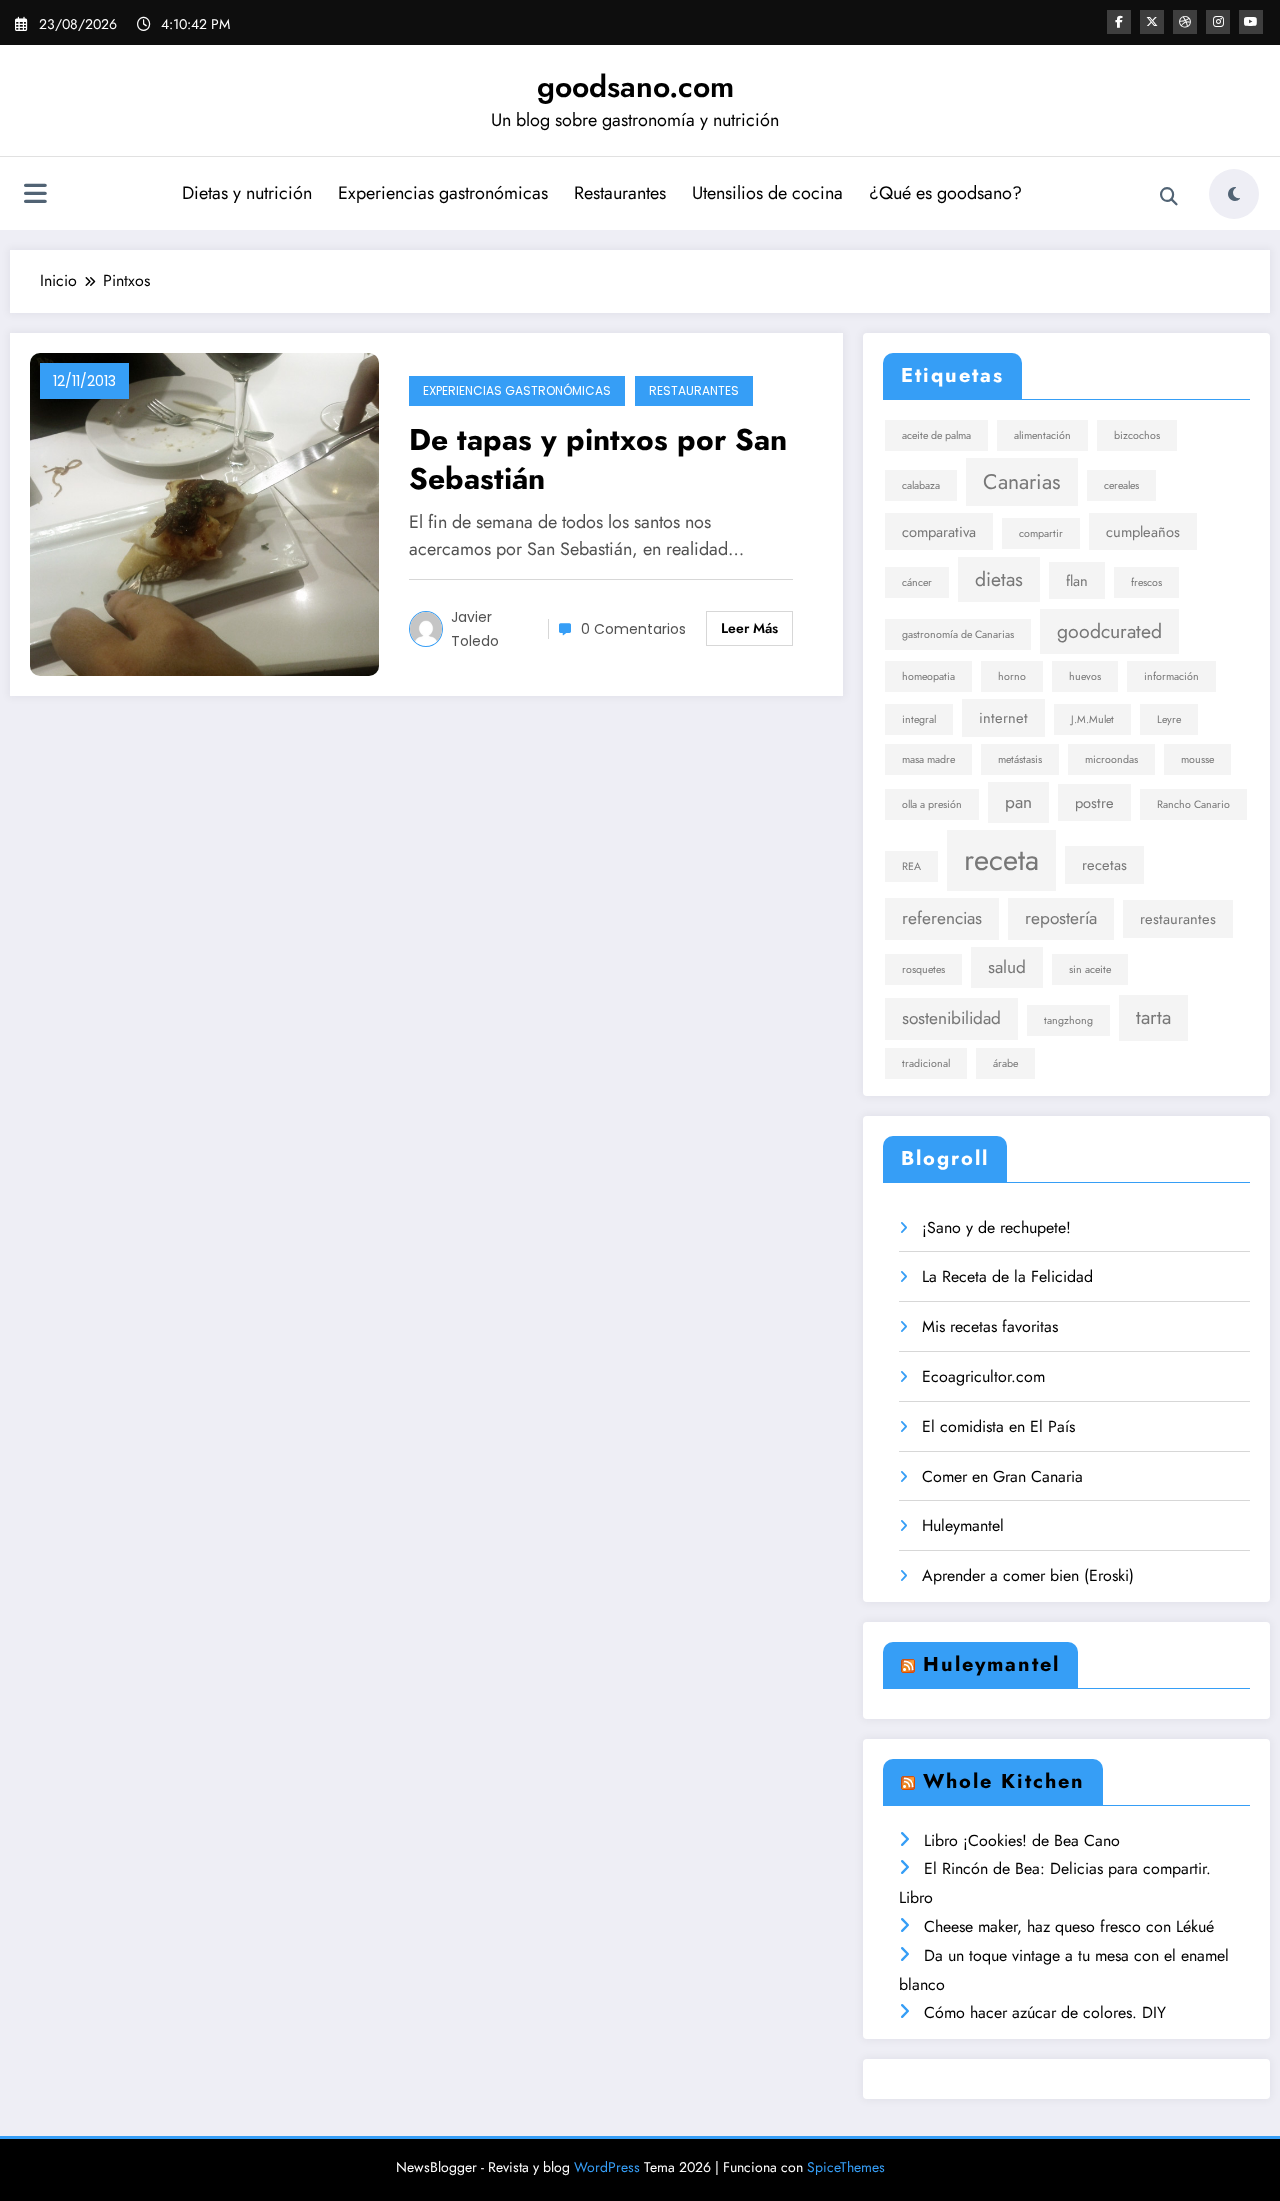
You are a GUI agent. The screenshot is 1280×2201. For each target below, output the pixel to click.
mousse (1197, 759)
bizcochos (1137, 435)
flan (1077, 580)
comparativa (939, 531)
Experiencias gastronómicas (443, 193)
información (1171, 676)
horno (1012, 676)
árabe (1005, 1063)
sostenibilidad (951, 1018)
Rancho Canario (1193, 804)
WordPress (607, 2167)
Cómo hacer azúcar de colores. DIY (1045, 2012)
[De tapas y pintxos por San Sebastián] (204, 512)
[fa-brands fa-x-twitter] (1152, 22)
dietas (999, 579)
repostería (1061, 918)
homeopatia (928, 676)
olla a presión (932, 804)
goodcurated (1109, 631)
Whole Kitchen (1004, 1781)
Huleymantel (963, 1525)
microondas (1111, 759)
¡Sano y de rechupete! (996, 1227)
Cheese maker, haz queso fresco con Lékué (1069, 1926)
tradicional (926, 1063)
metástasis (1020, 759)
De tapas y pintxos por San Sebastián (598, 459)
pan (1018, 802)
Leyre (1169, 719)
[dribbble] (1185, 22)
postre (1094, 802)
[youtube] (1251, 22)
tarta (1153, 1017)
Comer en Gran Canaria (1002, 1476)
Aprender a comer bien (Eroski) (1028, 1575)
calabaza (921, 485)
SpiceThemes (846, 2167)
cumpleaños (1143, 531)
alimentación (1042, 435)
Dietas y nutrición (247, 193)
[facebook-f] (1119, 22)
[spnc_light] (1234, 194)
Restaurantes (620, 193)
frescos (1146, 582)
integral (919, 719)
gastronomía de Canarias (958, 634)
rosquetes (923, 969)
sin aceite (1090, 969)
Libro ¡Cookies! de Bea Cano (1022, 1840)
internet (1003, 717)
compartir (1041, 533)
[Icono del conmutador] (35, 196)
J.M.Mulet (1092, 719)
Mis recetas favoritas (990, 1326)
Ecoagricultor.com (983, 1376)
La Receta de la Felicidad (1007, 1276)
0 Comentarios (633, 629)
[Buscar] (1169, 197)
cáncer (917, 582)
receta (1001, 860)
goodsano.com (635, 86)
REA (911, 866)
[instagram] (1218, 22)
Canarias (1022, 481)
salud (1007, 967)
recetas (1104, 864)
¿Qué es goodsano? (945, 193)
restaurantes (1178, 918)
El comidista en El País (998, 1426)
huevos (1085, 676)
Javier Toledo (475, 629)
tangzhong (1068, 1020)
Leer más (749, 628)
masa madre (928, 759)
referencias (942, 918)
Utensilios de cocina (767, 193)
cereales (1121, 485)
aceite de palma (936, 435)
